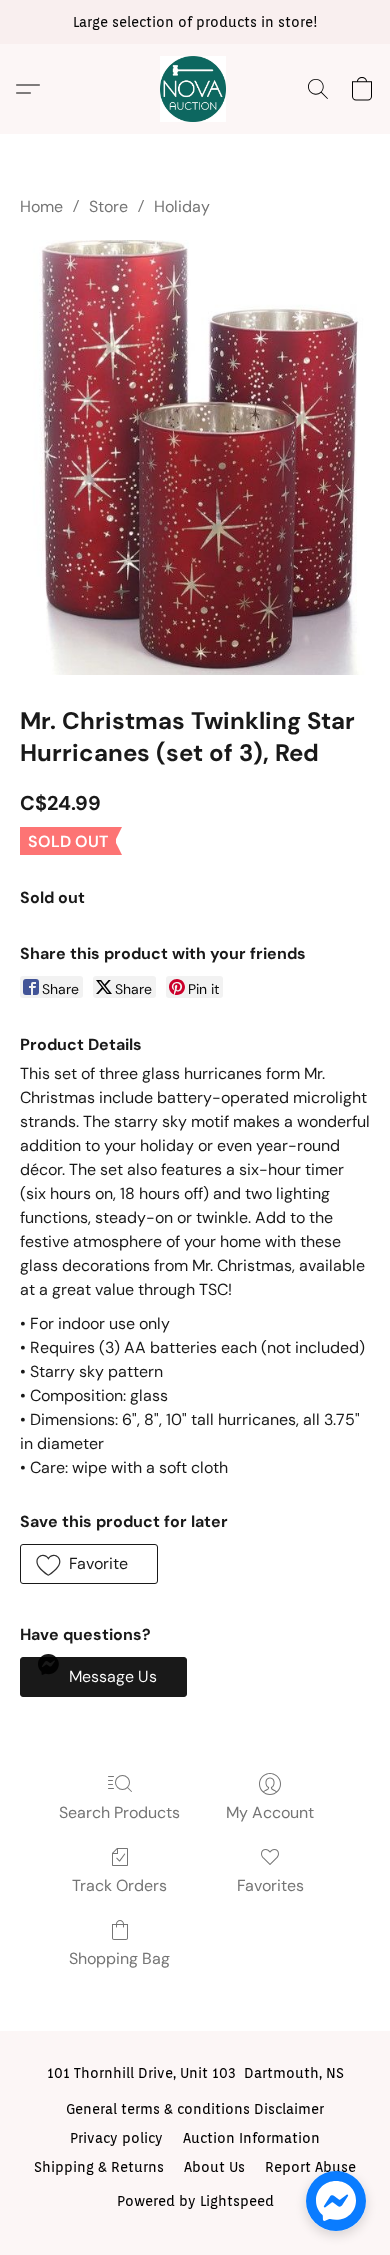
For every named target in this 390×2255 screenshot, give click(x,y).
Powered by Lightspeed (195, 2201)
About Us (214, 2167)
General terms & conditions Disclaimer (195, 2109)
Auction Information (251, 2138)
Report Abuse (310, 2167)
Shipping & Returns (99, 2167)
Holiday (182, 206)
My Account (270, 1812)
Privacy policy (116, 2138)
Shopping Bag (119, 1958)
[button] (195, 89)
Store (108, 206)
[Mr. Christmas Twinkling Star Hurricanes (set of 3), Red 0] (195, 457)
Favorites (270, 1885)
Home (41, 206)
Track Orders (119, 1885)
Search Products (119, 1812)
